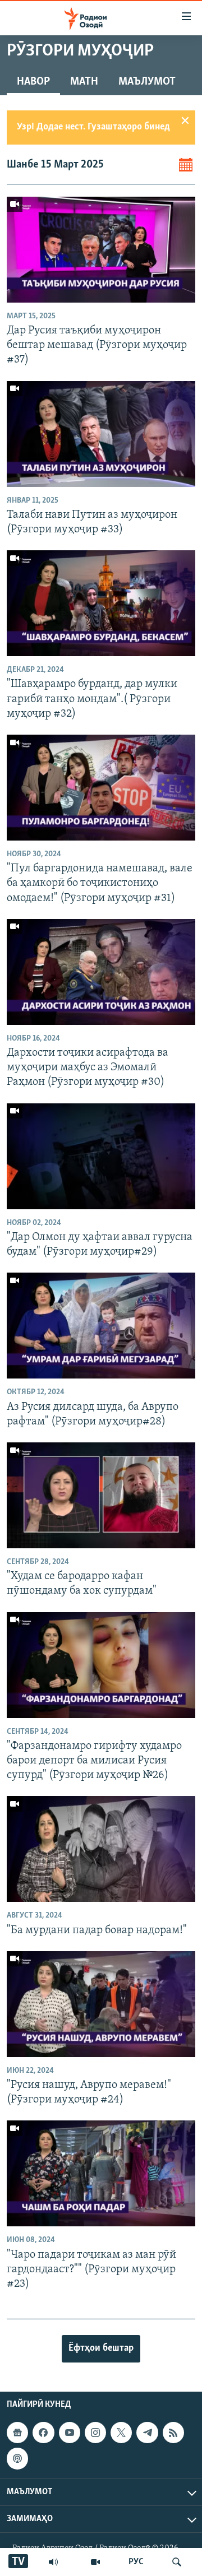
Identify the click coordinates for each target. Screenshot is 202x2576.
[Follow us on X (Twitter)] (121, 2433)
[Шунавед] (53, 2562)
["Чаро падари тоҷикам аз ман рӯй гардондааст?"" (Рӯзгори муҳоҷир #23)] (101, 2173)
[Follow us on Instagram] (95, 2433)
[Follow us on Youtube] (70, 2433)
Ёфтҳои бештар (101, 2348)
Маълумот (147, 82)
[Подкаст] (17, 2459)
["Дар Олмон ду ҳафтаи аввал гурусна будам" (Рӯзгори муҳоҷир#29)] (101, 1156)
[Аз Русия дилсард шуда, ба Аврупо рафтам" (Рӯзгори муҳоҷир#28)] (101, 1326)
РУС (136, 2562)
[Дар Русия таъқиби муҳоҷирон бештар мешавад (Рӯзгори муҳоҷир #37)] (101, 250)
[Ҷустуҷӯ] (177, 2562)
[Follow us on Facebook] (43, 2433)
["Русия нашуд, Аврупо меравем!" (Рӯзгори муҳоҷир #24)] (101, 2004)
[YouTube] (95, 2562)
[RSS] (173, 2433)
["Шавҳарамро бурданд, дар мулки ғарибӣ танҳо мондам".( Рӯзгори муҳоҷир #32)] (101, 603)
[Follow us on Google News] (17, 2433)
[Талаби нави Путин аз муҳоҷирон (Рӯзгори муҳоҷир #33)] (101, 434)
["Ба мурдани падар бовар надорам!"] (101, 1849)
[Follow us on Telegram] (147, 2433)
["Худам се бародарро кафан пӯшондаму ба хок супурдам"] (101, 1495)
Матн (84, 82)
